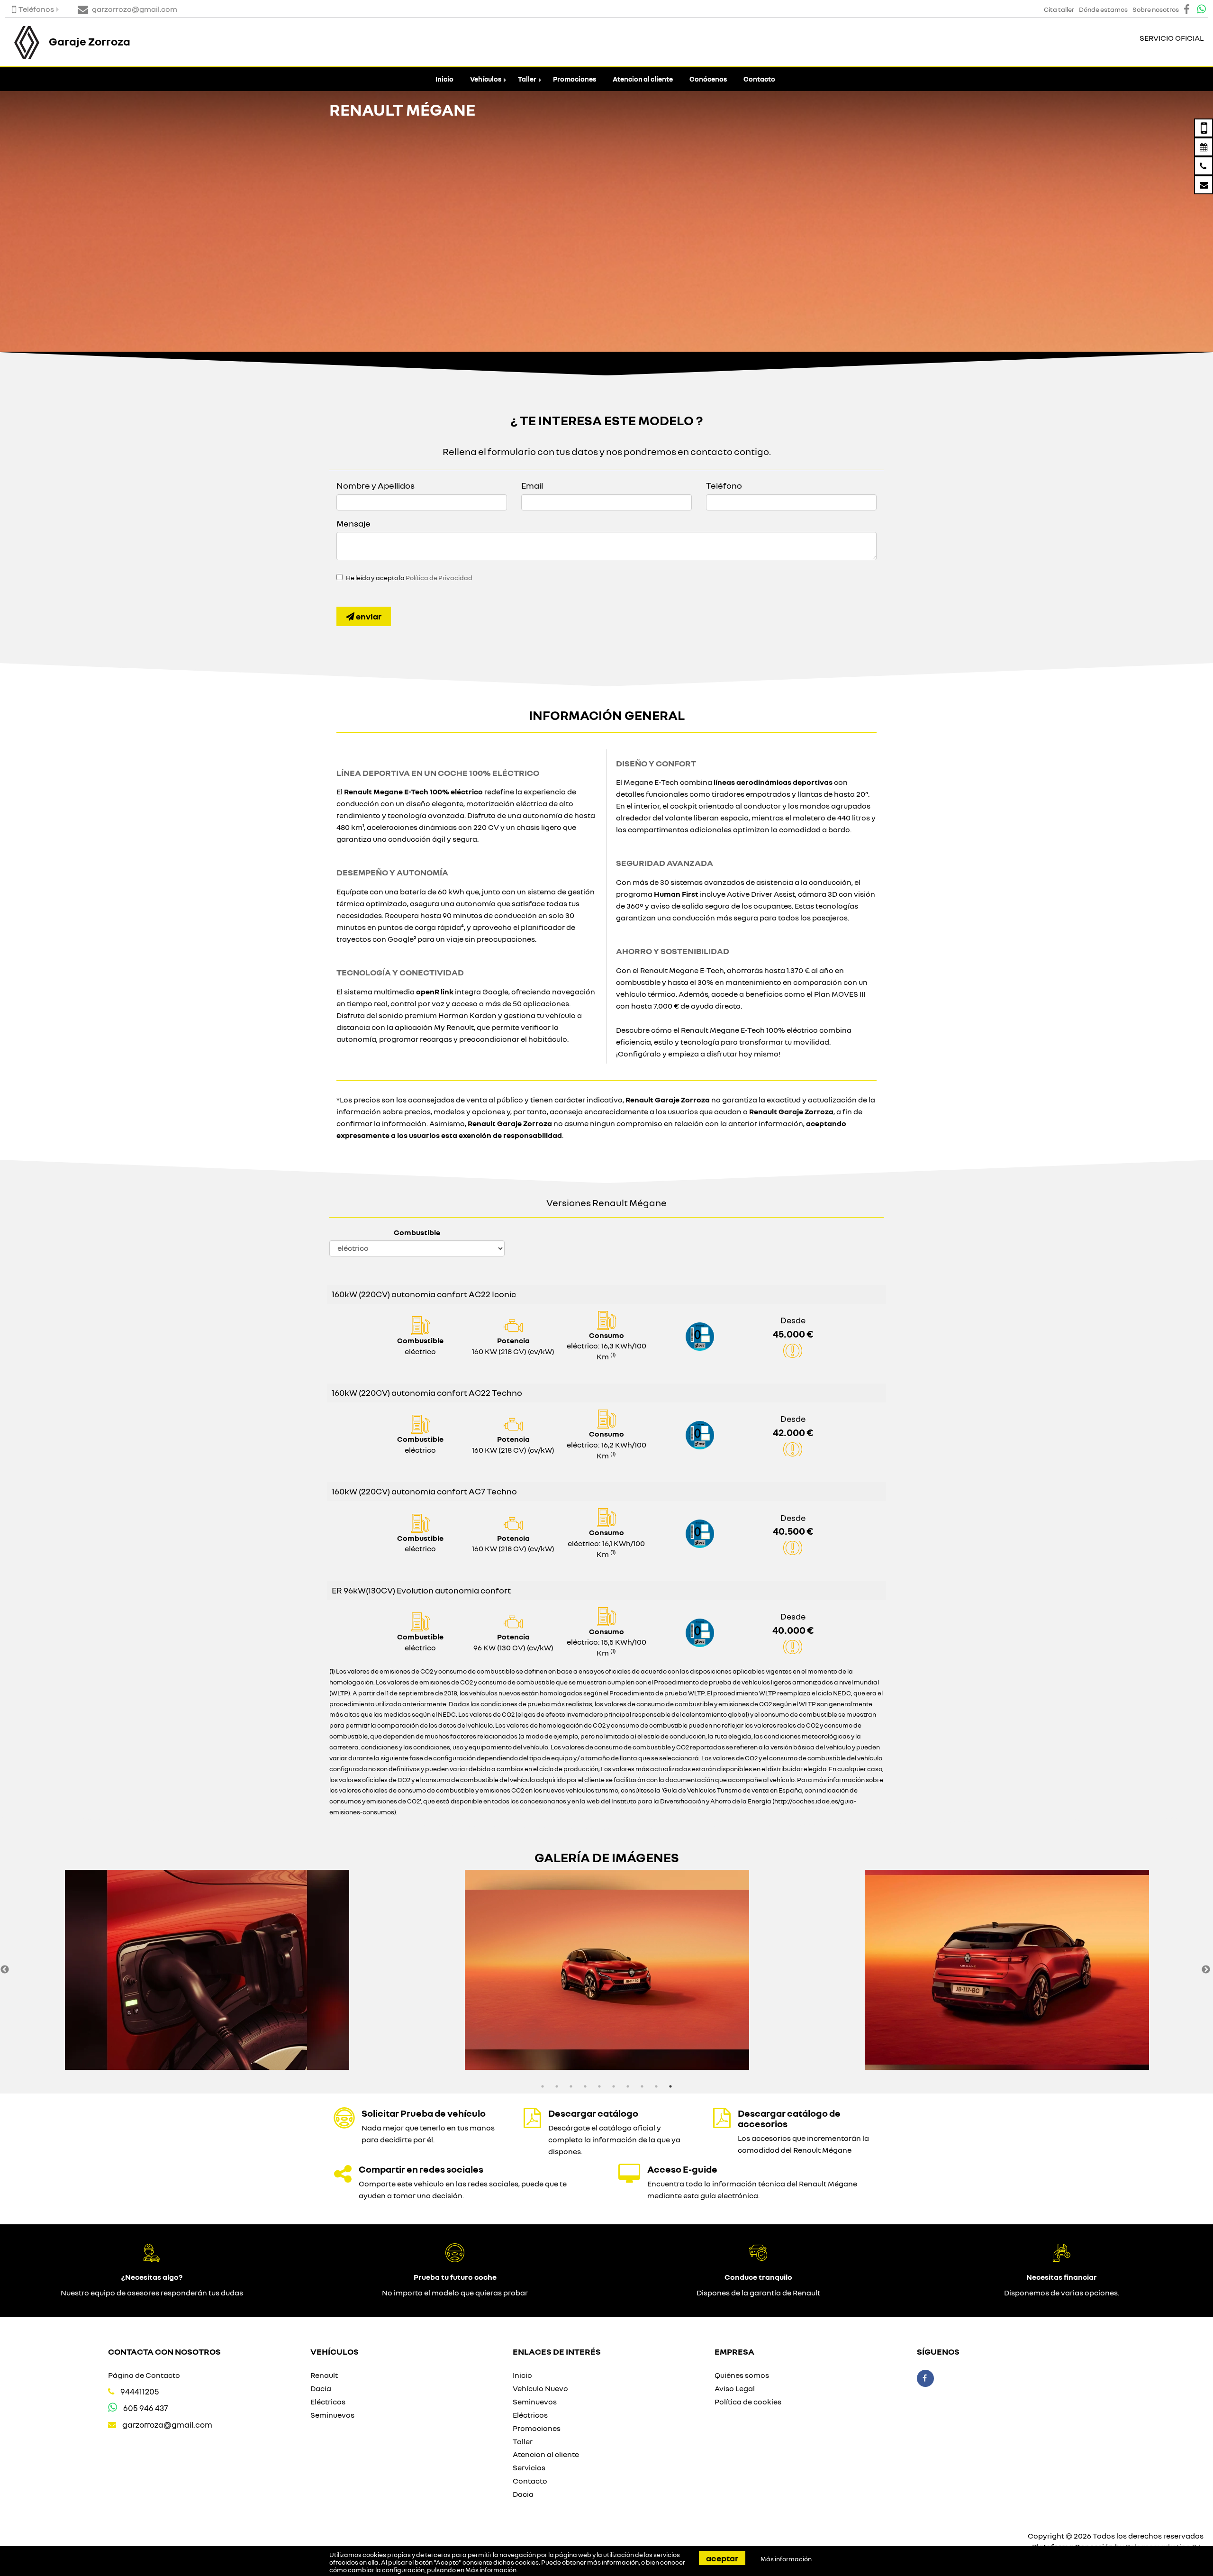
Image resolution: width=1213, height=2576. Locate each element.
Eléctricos (328, 2402)
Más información (491, 2570)
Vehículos (486, 79)
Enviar (368, 616)
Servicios (529, 2467)
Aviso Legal (735, 2388)
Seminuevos (332, 2415)
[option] (207, 1970)
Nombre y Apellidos (376, 485)
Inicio (444, 79)
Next (1206, 1970)
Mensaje (353, 523)
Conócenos (708, 79)
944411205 (140, 2391)
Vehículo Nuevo (540, 2388)
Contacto (759, 79)
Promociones (575, 79)
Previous (5, 1970)
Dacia (321, 2388)
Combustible (417, 1232)
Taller (527, 79)
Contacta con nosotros (164, 2351)
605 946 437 (145, 2408)
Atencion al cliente (643, 79)
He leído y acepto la (409, 578)
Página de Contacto (144, 2375)
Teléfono (724, 485)
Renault (324, 2375)
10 (670, 2086)
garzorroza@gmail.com (167, 2425)
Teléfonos (36, 9)
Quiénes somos (742, 2375)
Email (532, 485)
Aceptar (722, 2558)
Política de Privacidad (439, 578)
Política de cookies (748, 2402)
